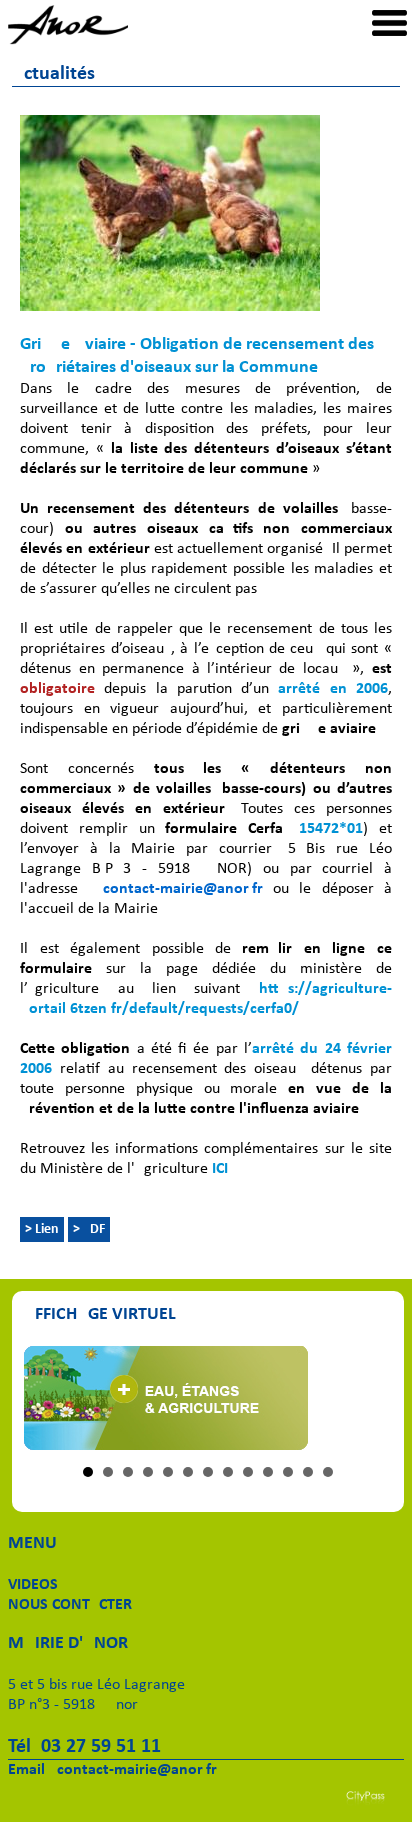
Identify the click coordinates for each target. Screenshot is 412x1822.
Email (26, 1770)
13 (328, 1472)
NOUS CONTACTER (70, 1605)
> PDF (89, 1229)
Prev (50, 1398)
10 (268, 1472)
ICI (220, 1169)
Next (366, 1398)
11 (288, 1472)
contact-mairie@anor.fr (137, 1770)
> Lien (42, 1229)
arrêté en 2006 (333, 689)
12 (308, 1472)
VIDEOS (33, 1585)
